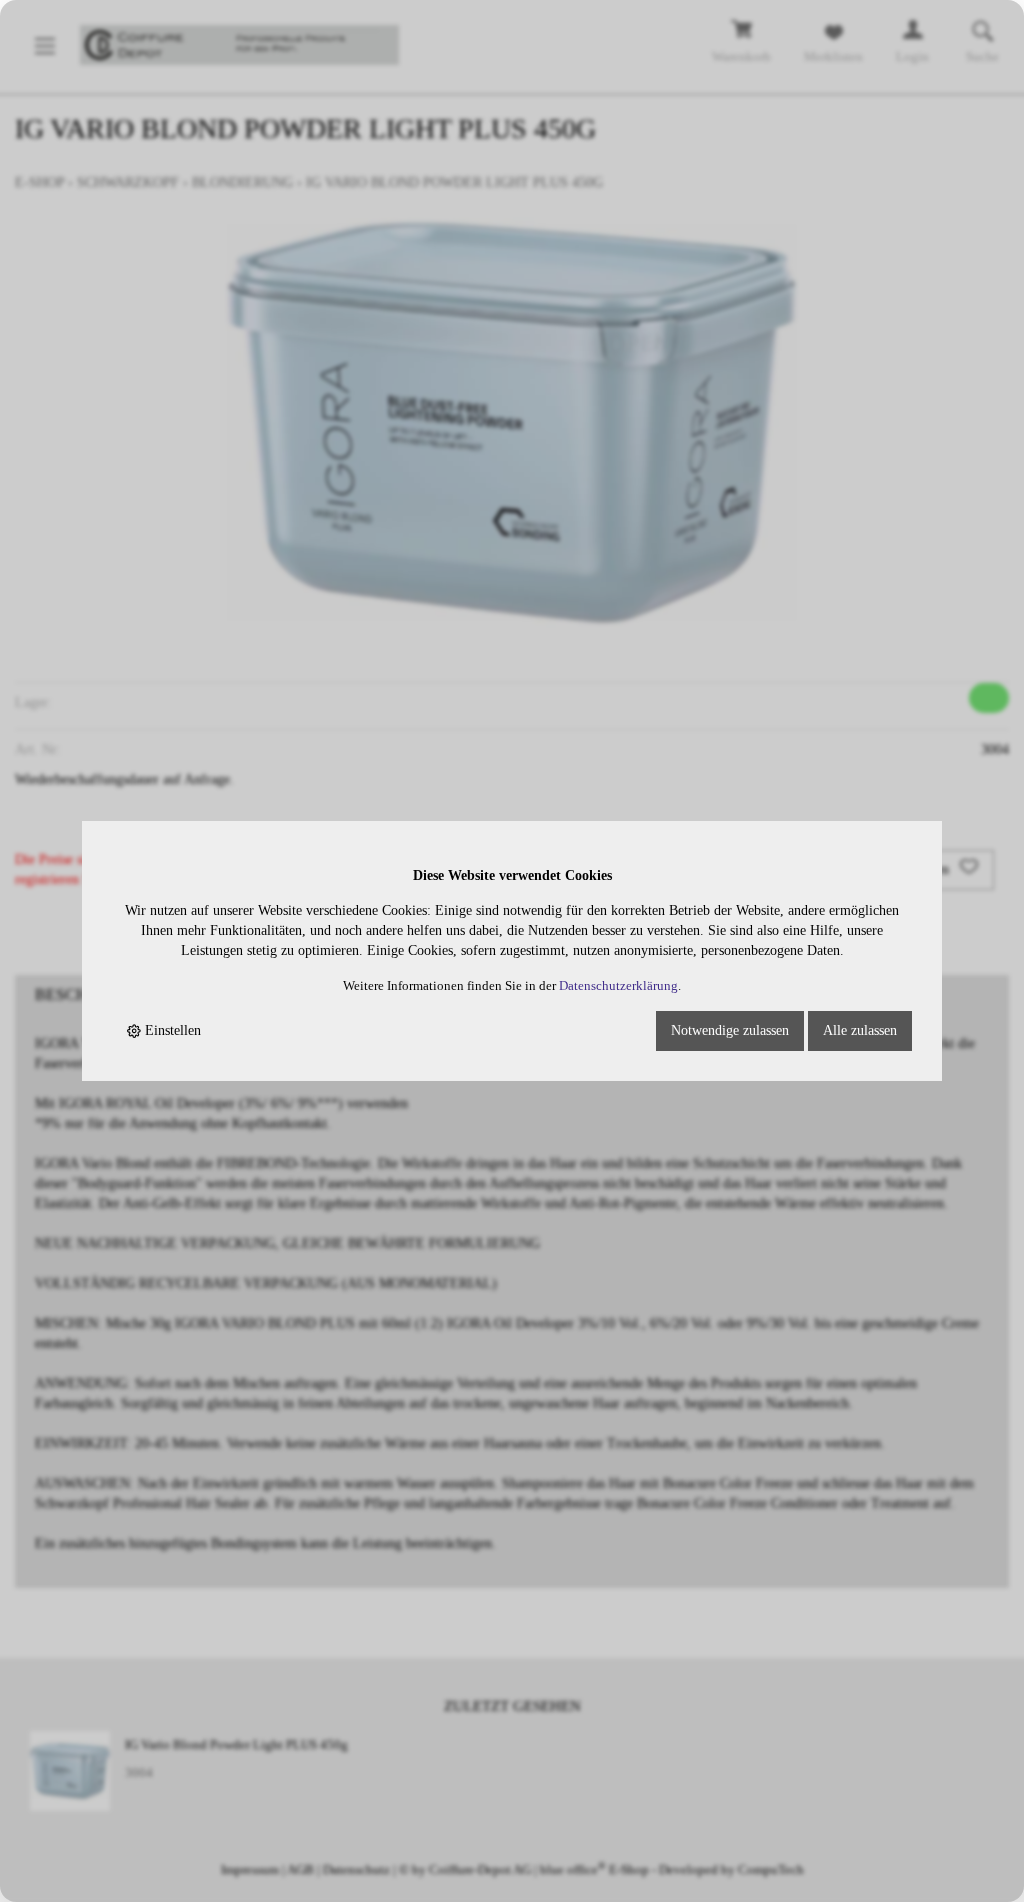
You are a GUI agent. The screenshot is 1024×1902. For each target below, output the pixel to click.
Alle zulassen (860, 1030)
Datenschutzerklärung (618, 986)
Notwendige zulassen (730, 1030)
